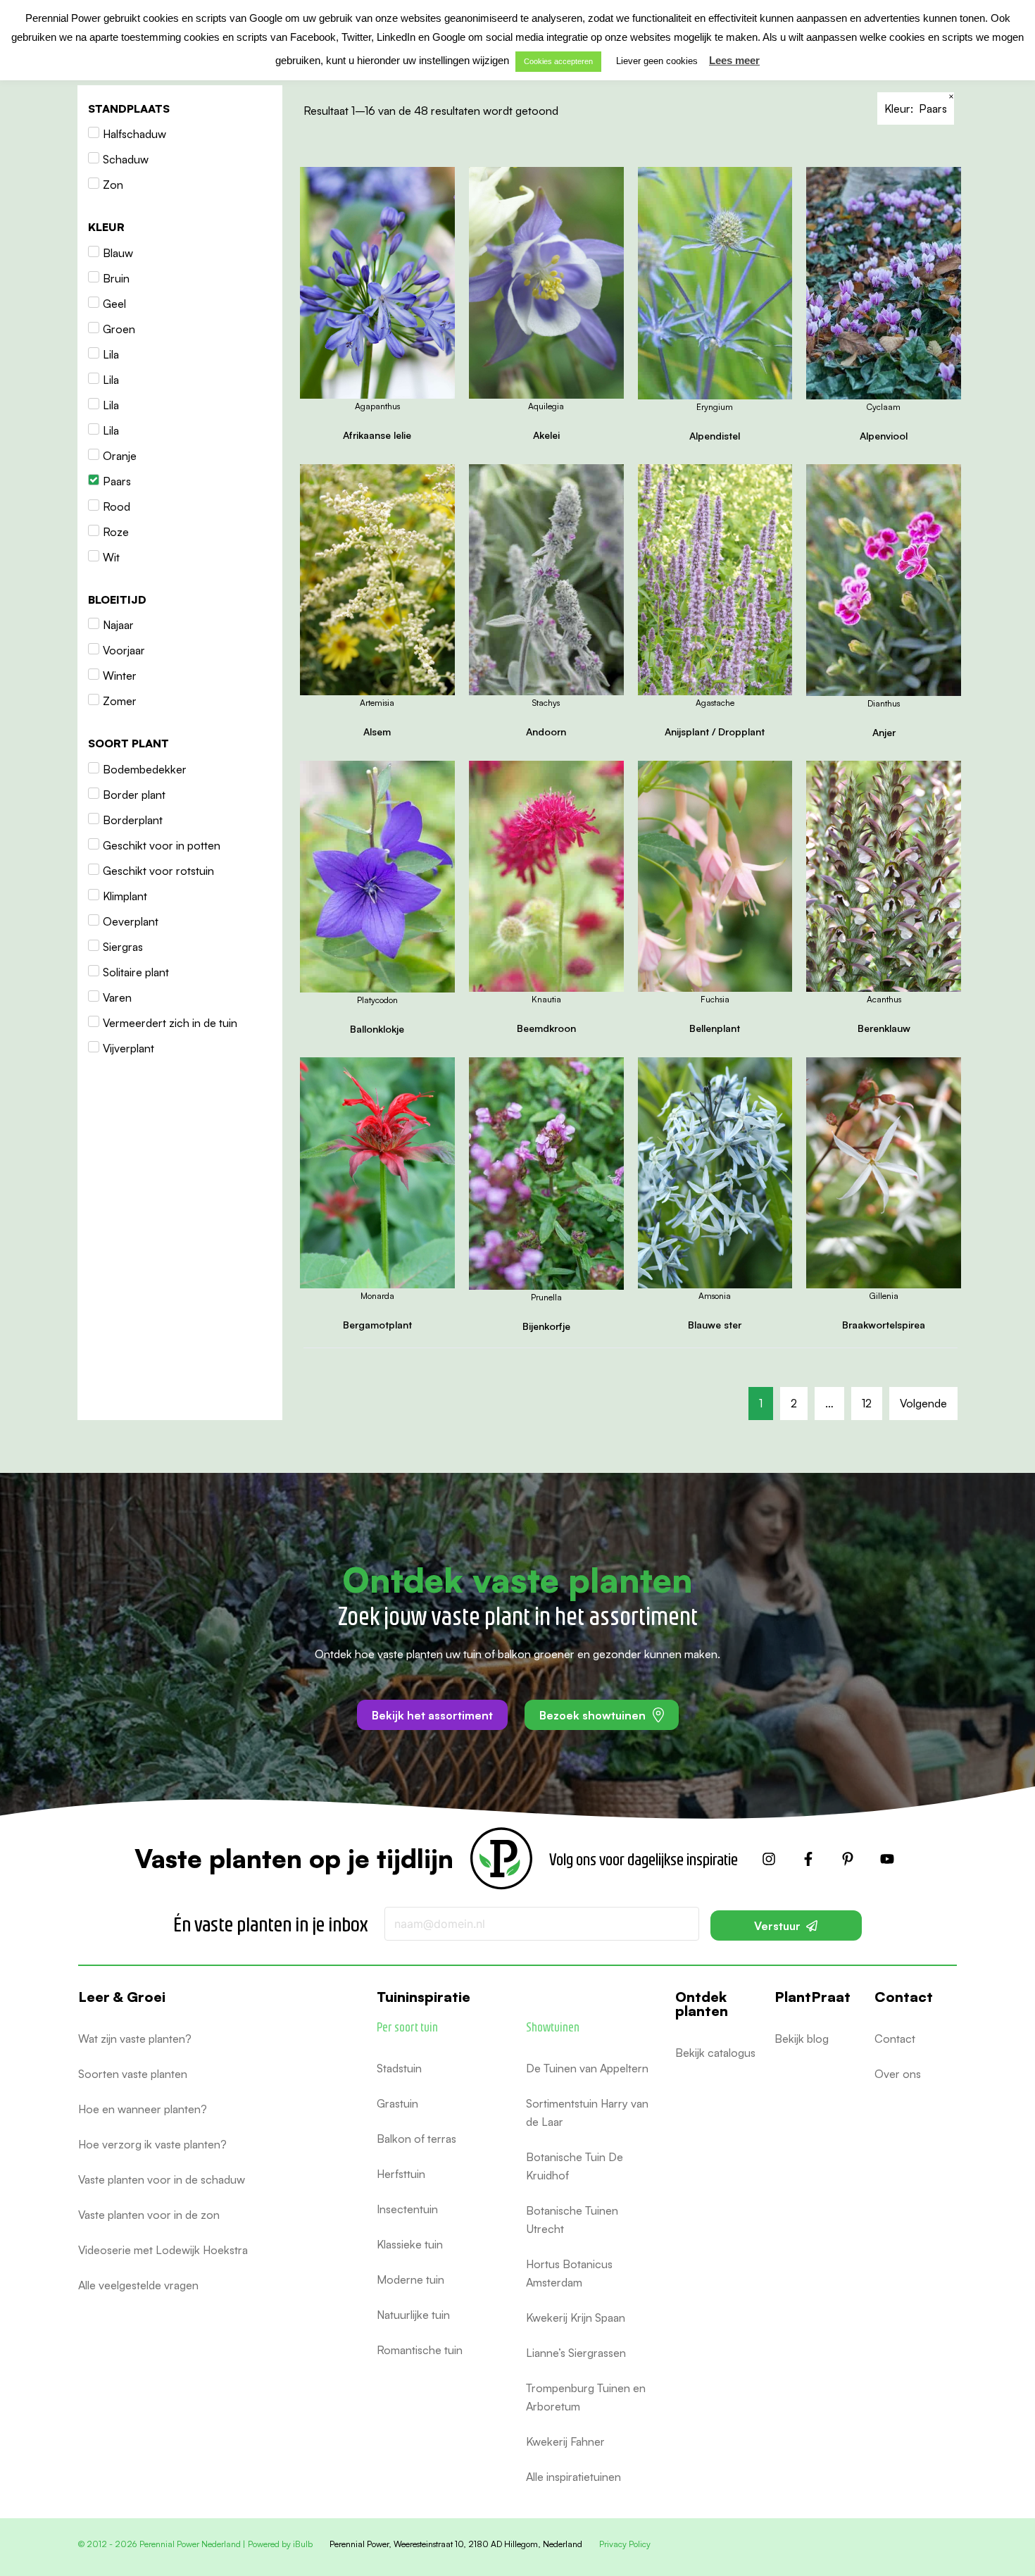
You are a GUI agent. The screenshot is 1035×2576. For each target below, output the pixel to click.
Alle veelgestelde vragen (138, 2285)
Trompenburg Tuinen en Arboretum (586, 2397)
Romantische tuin (420, 2350)
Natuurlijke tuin (413, 2315)
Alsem (377, 732)
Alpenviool (884, 436)
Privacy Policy (625, 2544)
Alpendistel (715, 436)
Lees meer (734, 60)
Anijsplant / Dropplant (715, 732)
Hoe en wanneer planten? (143, 2109)
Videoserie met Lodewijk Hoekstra (163, 2250)
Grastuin (397, 2103)
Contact (895, 2039)
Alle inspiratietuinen (573, 2477)
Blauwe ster (715, 1325)
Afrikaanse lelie (377, 435)
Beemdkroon (546, 1028)
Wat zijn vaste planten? (135, 2039)
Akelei (546, 435)
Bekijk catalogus (715, 2053)
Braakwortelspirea (884, 1325)
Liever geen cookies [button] (657, 61)
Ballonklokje (377, 1029)
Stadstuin (399, 2068)
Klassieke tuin (410, 2244)
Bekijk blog (802, 2039)
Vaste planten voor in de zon (149, 2215)
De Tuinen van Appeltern (587, 2068)
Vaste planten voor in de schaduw (162, 2179)
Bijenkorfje (546, 1326)
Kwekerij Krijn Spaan (576, 2317)
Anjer (884, 732)
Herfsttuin (401, 2174)
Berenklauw (884, 1028)
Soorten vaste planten (133, 2074)
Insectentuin (407, 2209)
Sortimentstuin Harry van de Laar (587, 2113)
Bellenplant (715, 1028)
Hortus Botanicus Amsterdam (569, 2273)
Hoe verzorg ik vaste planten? (152, 2144)
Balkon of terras (416, 2139)
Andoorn (546, 732)
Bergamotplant (377, 1325)
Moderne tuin (410, 2279)
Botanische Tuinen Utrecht (572, 2220)
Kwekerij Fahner (565, 2441)
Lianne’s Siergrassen (576, 2353)
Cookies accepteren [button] (558, 61)
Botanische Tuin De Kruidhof (575, 2166)
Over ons (898, 2074)
